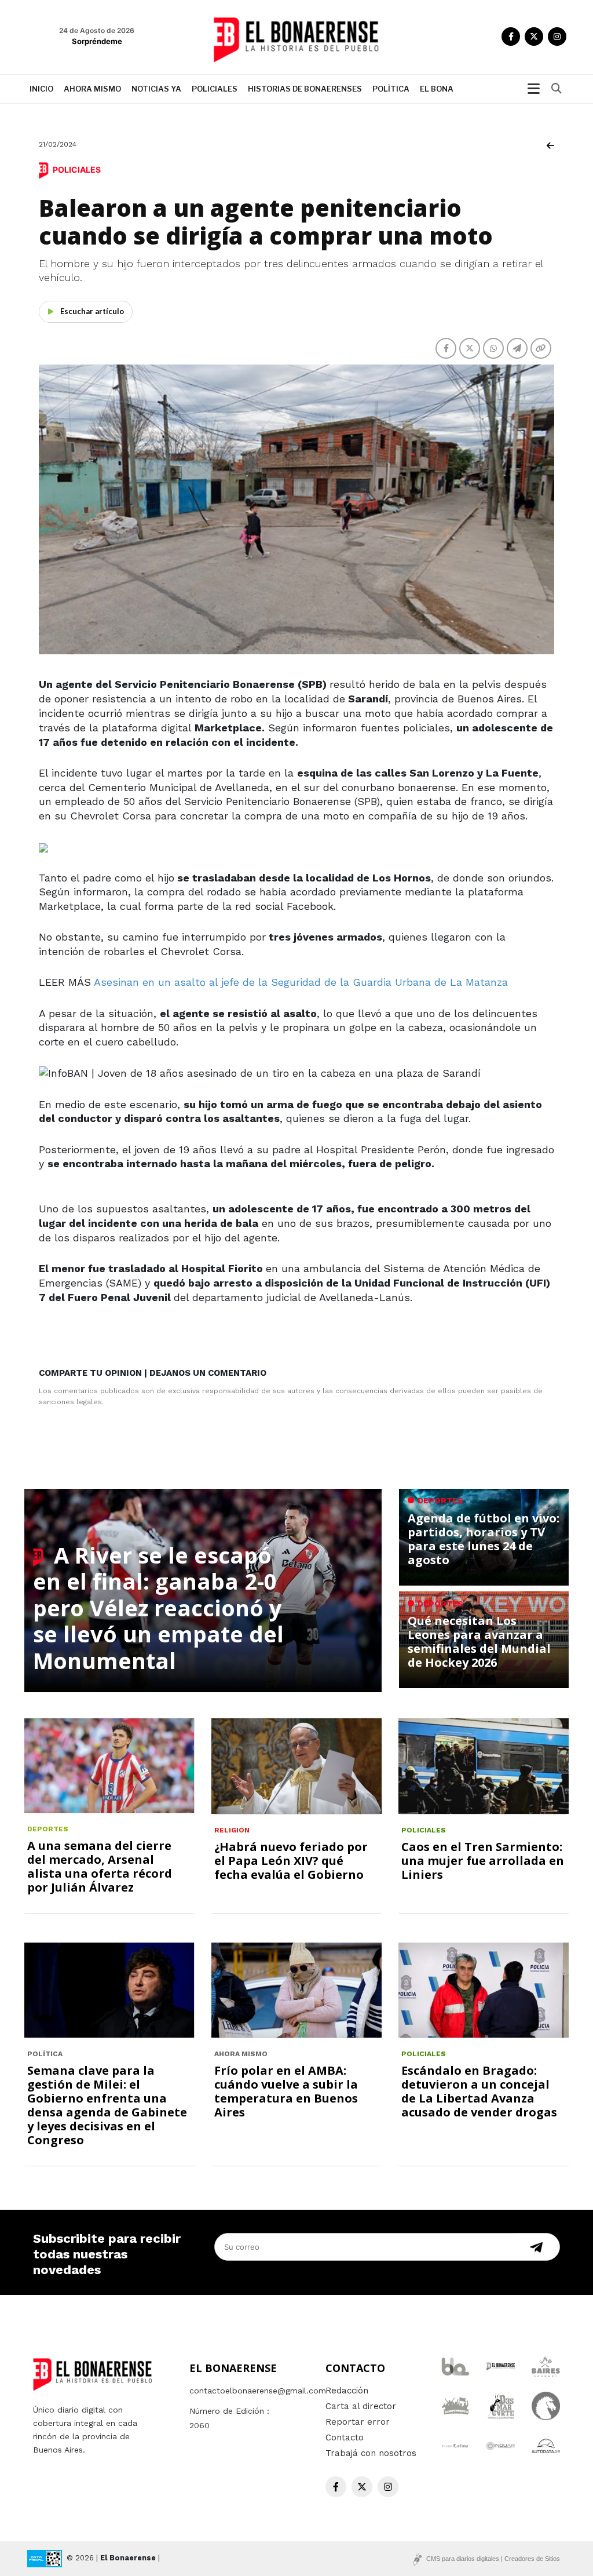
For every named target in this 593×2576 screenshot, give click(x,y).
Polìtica (391, 89)
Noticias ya (156, 89)
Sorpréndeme (97, 41)
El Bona (437, 89)
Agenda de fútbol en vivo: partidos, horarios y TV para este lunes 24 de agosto (484, 1539)
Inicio (41, 89)
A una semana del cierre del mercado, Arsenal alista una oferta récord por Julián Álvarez (100, 1866)
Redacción (347, 2391)
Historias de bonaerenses (305, 89)
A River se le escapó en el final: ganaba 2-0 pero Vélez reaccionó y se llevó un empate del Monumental (158, 1608)
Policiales (215, 89)
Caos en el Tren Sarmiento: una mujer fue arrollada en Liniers (483, 1861)
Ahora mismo (92, 89)
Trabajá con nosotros (371, 2453)
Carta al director (361, 2406)
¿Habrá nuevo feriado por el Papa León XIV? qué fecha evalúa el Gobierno (291, 1861)
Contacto (345, 2437)
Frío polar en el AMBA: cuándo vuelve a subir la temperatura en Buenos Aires (286, 2091)
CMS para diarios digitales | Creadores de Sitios (493, 2559)
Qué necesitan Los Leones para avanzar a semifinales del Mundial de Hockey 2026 (479, 1642)
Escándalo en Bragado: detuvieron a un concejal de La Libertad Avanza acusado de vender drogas (479, 2091)
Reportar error (358, 2422)
